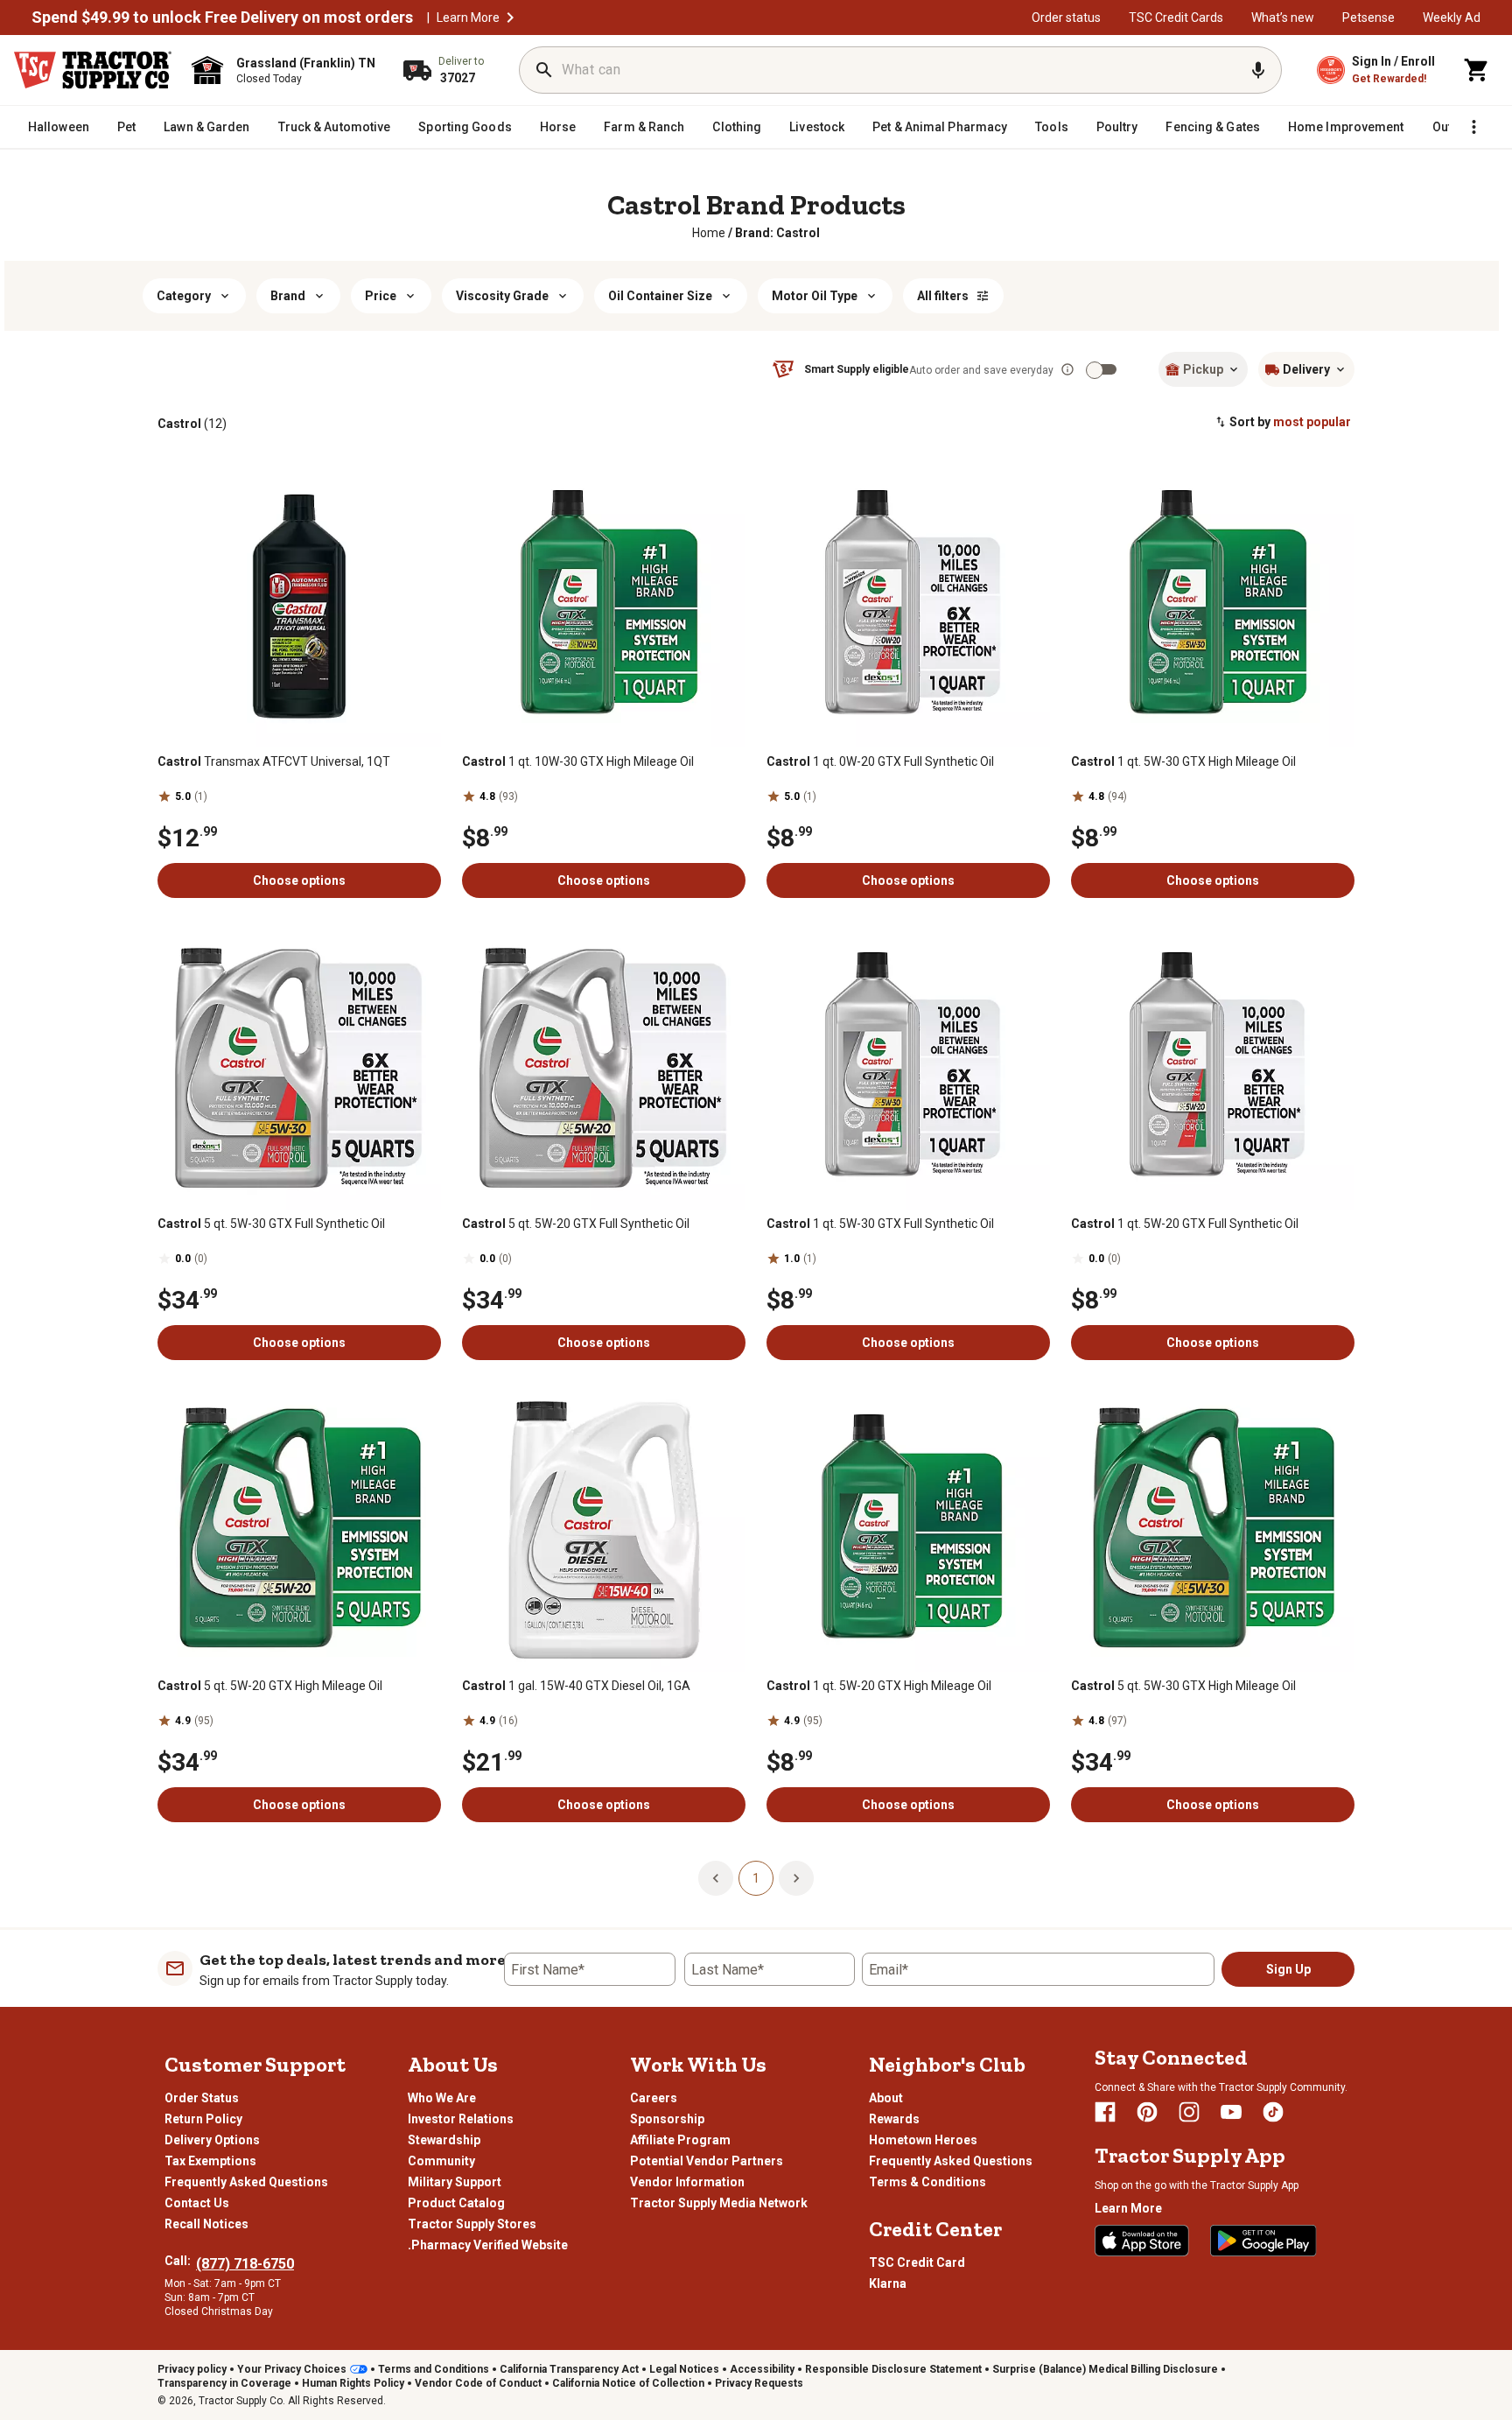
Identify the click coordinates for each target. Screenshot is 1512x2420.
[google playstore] (1263, 2241)
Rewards (894, 2119)
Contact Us (197, 2203)
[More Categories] (1473, 127)
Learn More (468, 18)
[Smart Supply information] (1067, 369)
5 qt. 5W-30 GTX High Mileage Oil (1183, 1686)
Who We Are (442, 2098)
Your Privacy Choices (292, 2369)
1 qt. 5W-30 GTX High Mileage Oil (1183, 761)
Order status (1066, 18)
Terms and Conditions (434, 2369)
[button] (510, 18)
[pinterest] (1147, 2112)
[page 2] (796, 1877)
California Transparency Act (569, 2369)
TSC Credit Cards (1176, 18)
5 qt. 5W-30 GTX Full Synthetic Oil (271, 1224)
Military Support (455, 2182)
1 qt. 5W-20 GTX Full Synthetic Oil (1185, 1224)
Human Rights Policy (353, 2383)
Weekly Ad (1452, 18)
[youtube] (1231, 2112)
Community (441, 2161)
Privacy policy (192, 2369)
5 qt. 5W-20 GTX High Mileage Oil (270, 1686)
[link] (709, 233)
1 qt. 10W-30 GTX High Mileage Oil (578, 761)
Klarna (888, 2283)
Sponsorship (667, 2119)
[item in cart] (1477, 70)
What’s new (1283, 18)
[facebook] (1105, 2112)
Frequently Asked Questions (246, 2182)
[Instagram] (1189, 2112)
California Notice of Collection (628, 2383)
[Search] (544, 70)
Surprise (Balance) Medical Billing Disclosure (1105, 2369)
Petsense (1368, 18)
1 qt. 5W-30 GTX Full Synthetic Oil (880, 1224)
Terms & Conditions (927, 2182)
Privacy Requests (759, 2383)
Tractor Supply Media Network (719, 2203)
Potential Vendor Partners (707, 2161)
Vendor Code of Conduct (478, 2383)
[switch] (1095, 370)
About (886, 2098)
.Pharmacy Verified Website (488, 2245)
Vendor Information (687, 2182)
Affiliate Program (680, 2140)
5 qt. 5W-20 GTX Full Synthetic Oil (576, 1224)
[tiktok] (1273, 2112)
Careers (654, 2098)
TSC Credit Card (917, 2262)
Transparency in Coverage (224, 2383)
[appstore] (1142, 2241)
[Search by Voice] (1258, 70)
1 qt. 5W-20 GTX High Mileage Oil (879, 1686)
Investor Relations (461, 2119)
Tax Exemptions (210, 2161)
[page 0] (716, 1877)
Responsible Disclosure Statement (893, 2369)
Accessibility (762, 2369)
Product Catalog (456, 2203)
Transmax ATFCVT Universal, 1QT (274, 761)
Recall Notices (206, 2224)
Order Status (202, 2098)
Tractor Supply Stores (472, 2224)
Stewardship (444, 2140)
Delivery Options (212, 2140)
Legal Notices (684, 2369)
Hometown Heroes (923, 2140)
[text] (777, 233)
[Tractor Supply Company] (93, 70)
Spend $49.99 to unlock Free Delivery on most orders (222, 18)
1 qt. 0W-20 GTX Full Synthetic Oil (880, 761)
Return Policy (203, 2119)
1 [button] (756, 1878)
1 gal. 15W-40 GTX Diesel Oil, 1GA (576, 1686)
